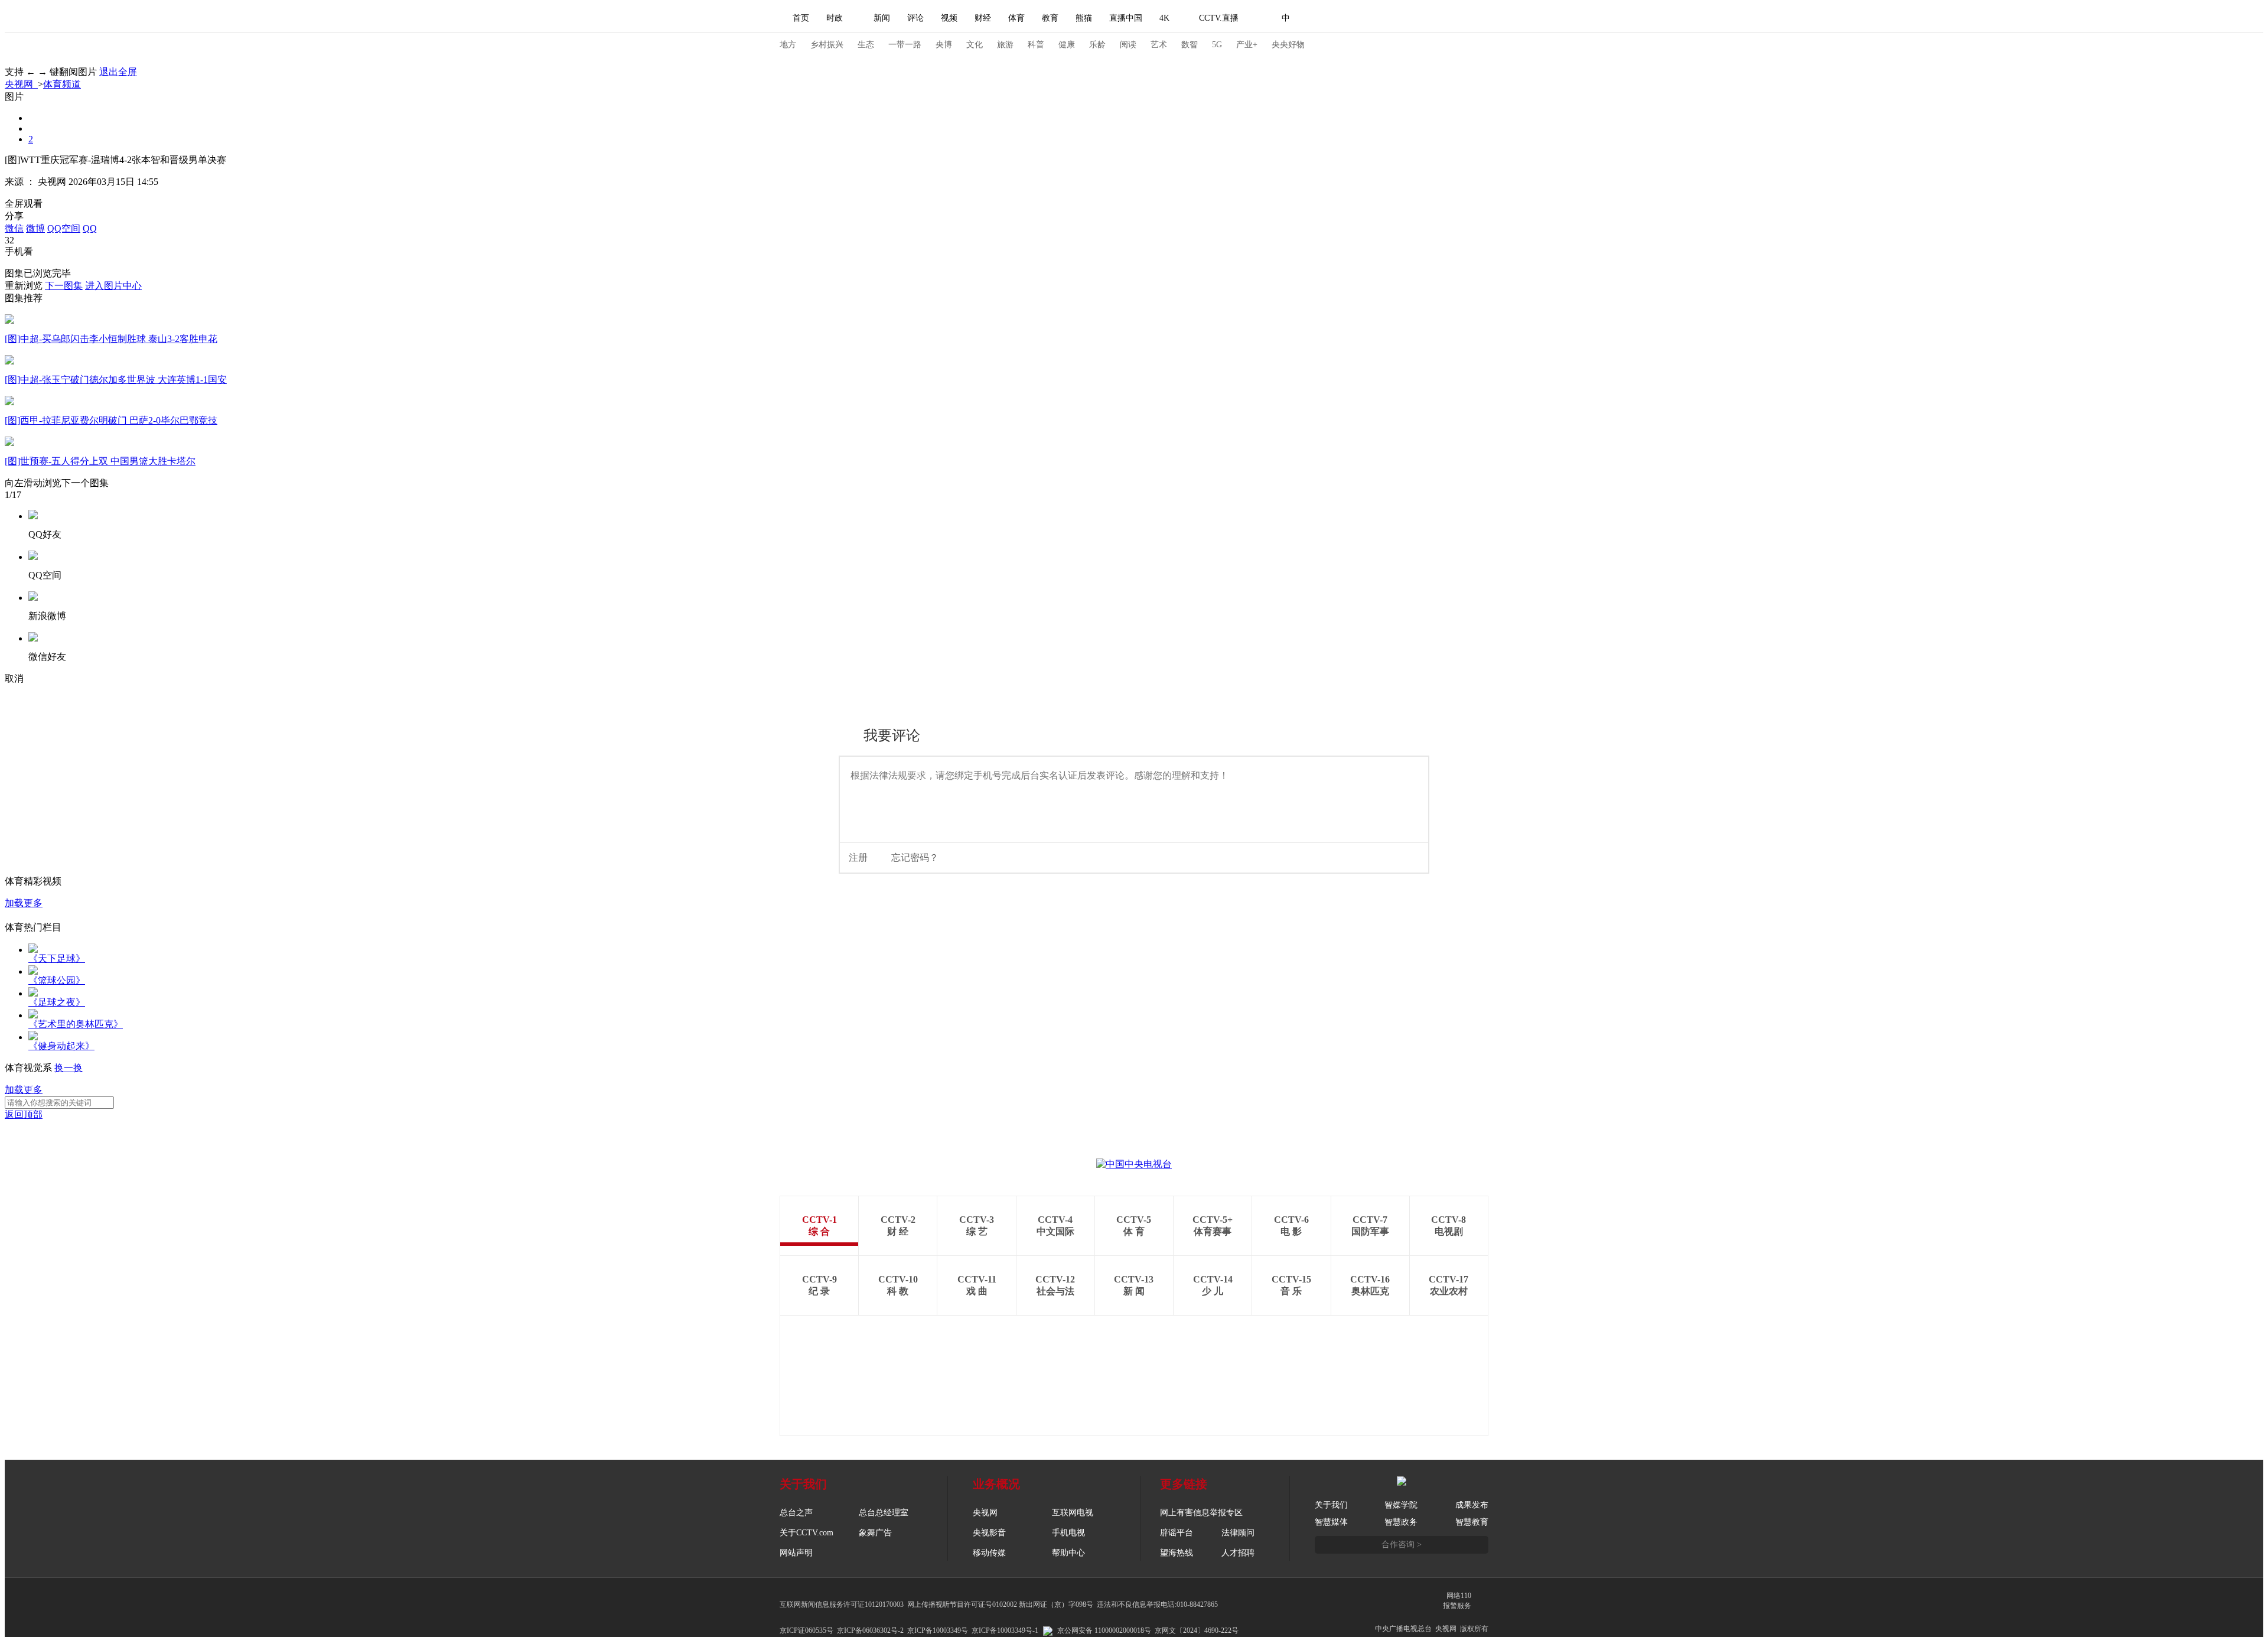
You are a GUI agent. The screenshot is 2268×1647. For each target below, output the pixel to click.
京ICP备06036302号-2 (870, 1630)
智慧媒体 (1331, 1522)
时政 (835, 18)
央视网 (21, 84)
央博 (944, 45)
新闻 (882, 18)
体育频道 (62, 84)
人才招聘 (1238, 1553)
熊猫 (1084, 18)
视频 (949, 18)
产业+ (1247, 45)
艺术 (1159, 45)
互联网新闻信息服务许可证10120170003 (842, 1604)
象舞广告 (875, 1533)
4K (1164, 18)
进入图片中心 (113, 286)
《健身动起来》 (61, 1046)
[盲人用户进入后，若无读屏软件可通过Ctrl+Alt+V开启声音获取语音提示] (1406, 18)
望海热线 (1177, 1553)
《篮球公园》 (57, 980)
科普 (1036, 45)
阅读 (1128, 45)
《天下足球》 (57, 958)
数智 (1190, 45)
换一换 (69, 1068)
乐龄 (1097, 45)
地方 (788, 45)
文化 (975, 45)
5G (1217, 45)
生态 (866, 45)
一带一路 (905, 45)
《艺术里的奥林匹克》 (76, 1024)
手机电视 (1068, 1533)
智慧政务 (1401, 1522)
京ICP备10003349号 (938, 1630)
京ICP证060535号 (806, 1630)
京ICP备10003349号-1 (1005, 1630)
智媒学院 (1401, 1505)
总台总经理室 (884, 1513)
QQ (90, 228)
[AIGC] (1348, 18)
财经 (983, 18)
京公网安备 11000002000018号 (1104, 1630)
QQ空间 (64, 228)
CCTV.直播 (1219, 18)
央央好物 (1288, 45)
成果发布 (1472, 1505)
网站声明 (796, 1553)
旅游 (1005, 45)
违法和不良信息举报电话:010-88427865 (1157, 1604)
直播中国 (1126, 18)
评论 (915, 18)
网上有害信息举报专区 (1201, 1513)
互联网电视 (1073, 1513)
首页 (801, 18)
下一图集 (64, 286)
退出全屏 (118, 72)
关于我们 (1331, 1505)
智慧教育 (1472, 1522)
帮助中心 (1068, 1553)
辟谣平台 (1177, 1533)
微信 (14, 228)
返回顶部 (24, 1114)
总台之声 (796, 1513)
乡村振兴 (827, 45)
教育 (1050, 18)
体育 (1016, 18)
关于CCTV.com (806, 1533)
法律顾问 (1238, 1533)
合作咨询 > (1402, 1545)
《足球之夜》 (57, 1002)
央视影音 (989, 1533)
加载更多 (24, 903)
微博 (35, 228)
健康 (1067, 45)
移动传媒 (989, 1553)
